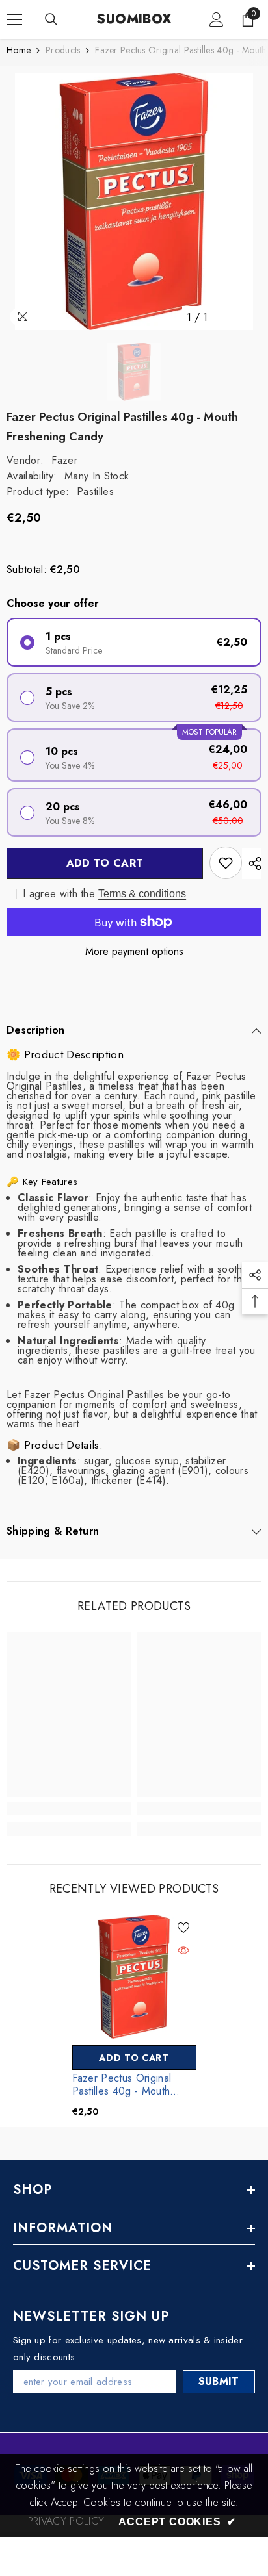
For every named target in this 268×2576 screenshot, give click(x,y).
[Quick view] (183, 1950)
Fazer (64, 460)
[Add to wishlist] (226, 863)
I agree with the (59, 894)
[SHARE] (252, 863)
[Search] (51, 19)
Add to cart (105, 863)
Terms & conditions (142, 894)
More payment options (134, 951)
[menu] (14, 19)
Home (19, 50)
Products (63, 50)
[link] (69, 1809)
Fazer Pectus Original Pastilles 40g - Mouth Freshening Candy (122, 2085)
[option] (134, 201)
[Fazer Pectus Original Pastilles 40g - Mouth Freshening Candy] (134, 1977)
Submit (219, 2381)
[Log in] (217, 19)
